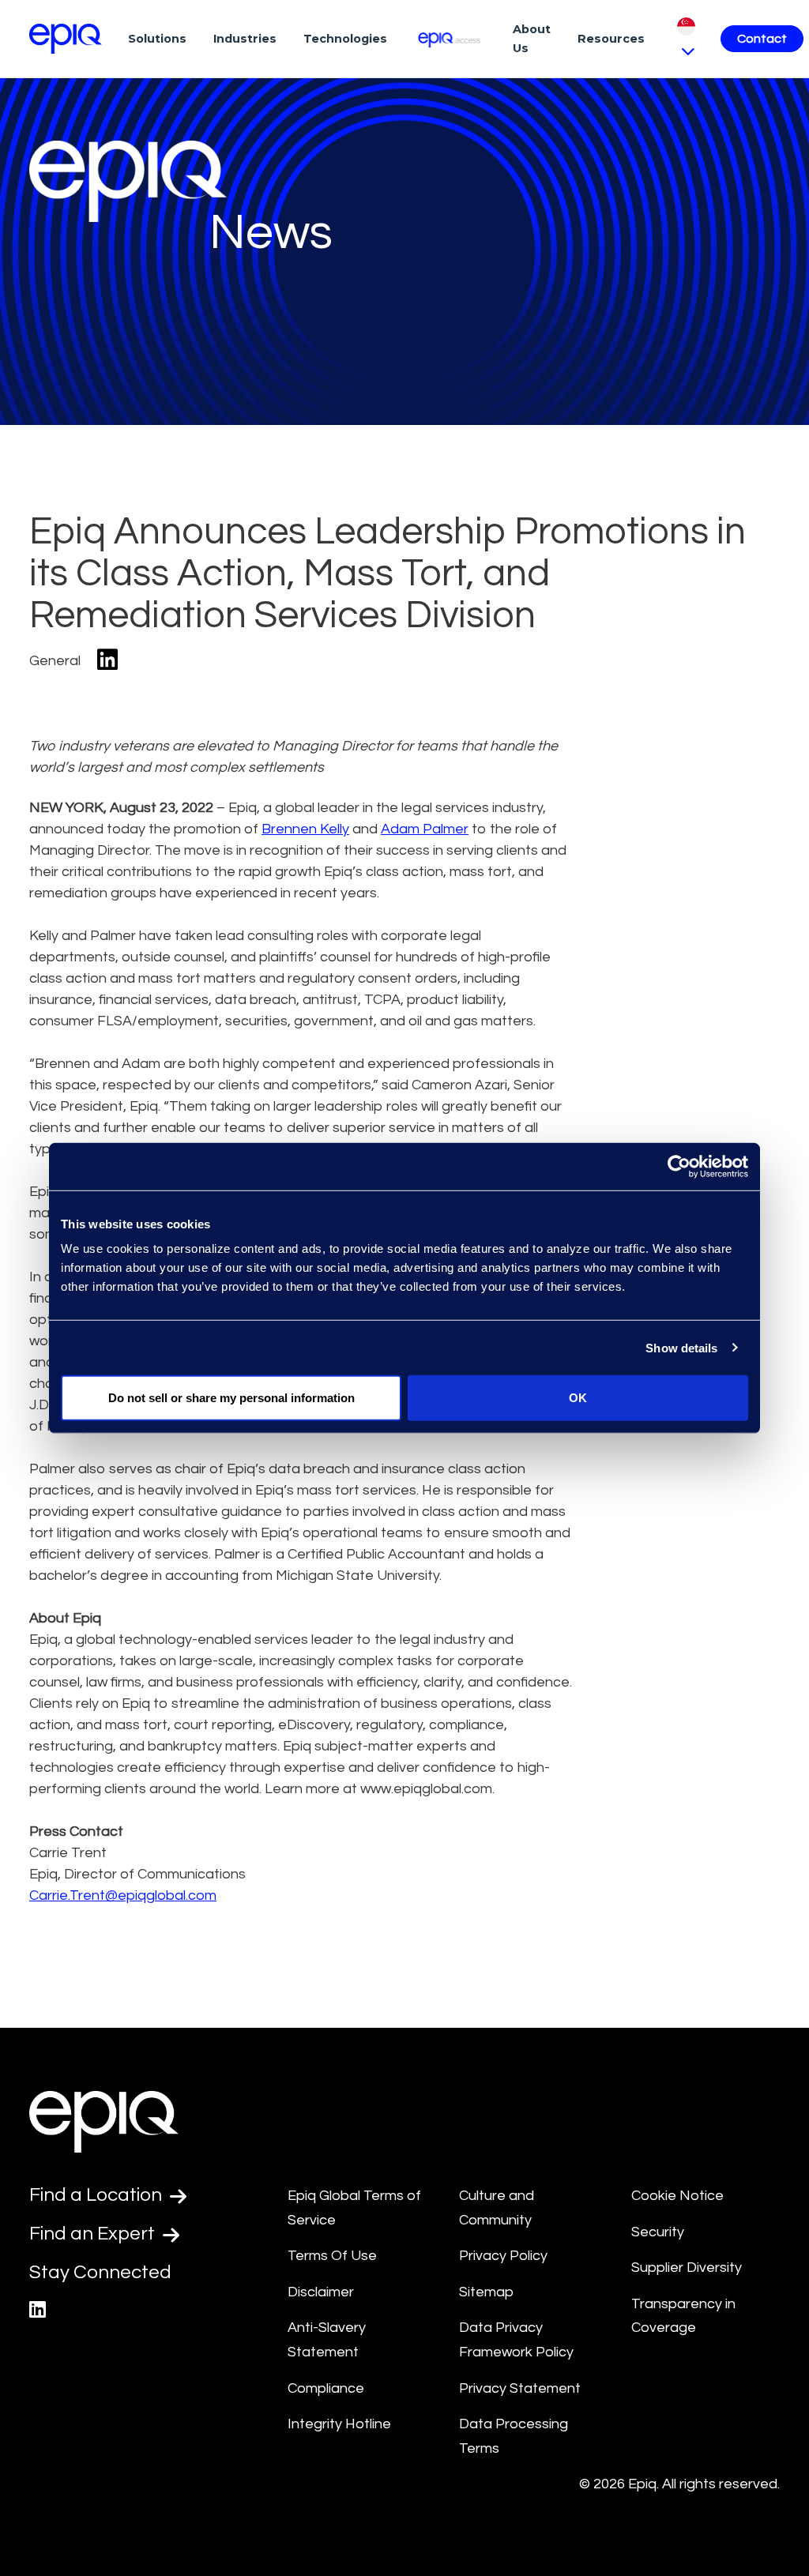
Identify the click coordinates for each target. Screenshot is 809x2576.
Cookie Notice (677, 2196)
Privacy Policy (503, 2256)
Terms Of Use (332, 2256)
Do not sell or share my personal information (231, 1398)
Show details (681, 1347)
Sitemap (486, 2292)
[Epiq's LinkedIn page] (38, 2310)
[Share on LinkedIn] (107, 661)
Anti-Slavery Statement (327, 2340)
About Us (532, 39)
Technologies (345, 39)
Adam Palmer (425, 829)
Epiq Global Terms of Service (354, 2208)
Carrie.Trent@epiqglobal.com (123, 1895)
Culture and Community (497, 2208)
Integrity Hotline (339, 2424)
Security (658, 2232)
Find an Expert (94, 2234)
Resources (611, 39)
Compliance (326, 2388)
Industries (245, 39)
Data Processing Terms (514, 2436)
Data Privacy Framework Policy (516, 2340)
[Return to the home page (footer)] (66, 39)
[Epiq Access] (450, 38)
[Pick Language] (686, 38)
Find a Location (98, 2195)
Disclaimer (321, 2292)
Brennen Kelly (305, 829)
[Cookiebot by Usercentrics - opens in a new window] (679, 1166)
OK (578, 1398)
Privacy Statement (520, 2388)
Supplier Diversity (687, 2268)
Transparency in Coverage (683, 2316)
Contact (762, 39)
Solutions (157, 39)
